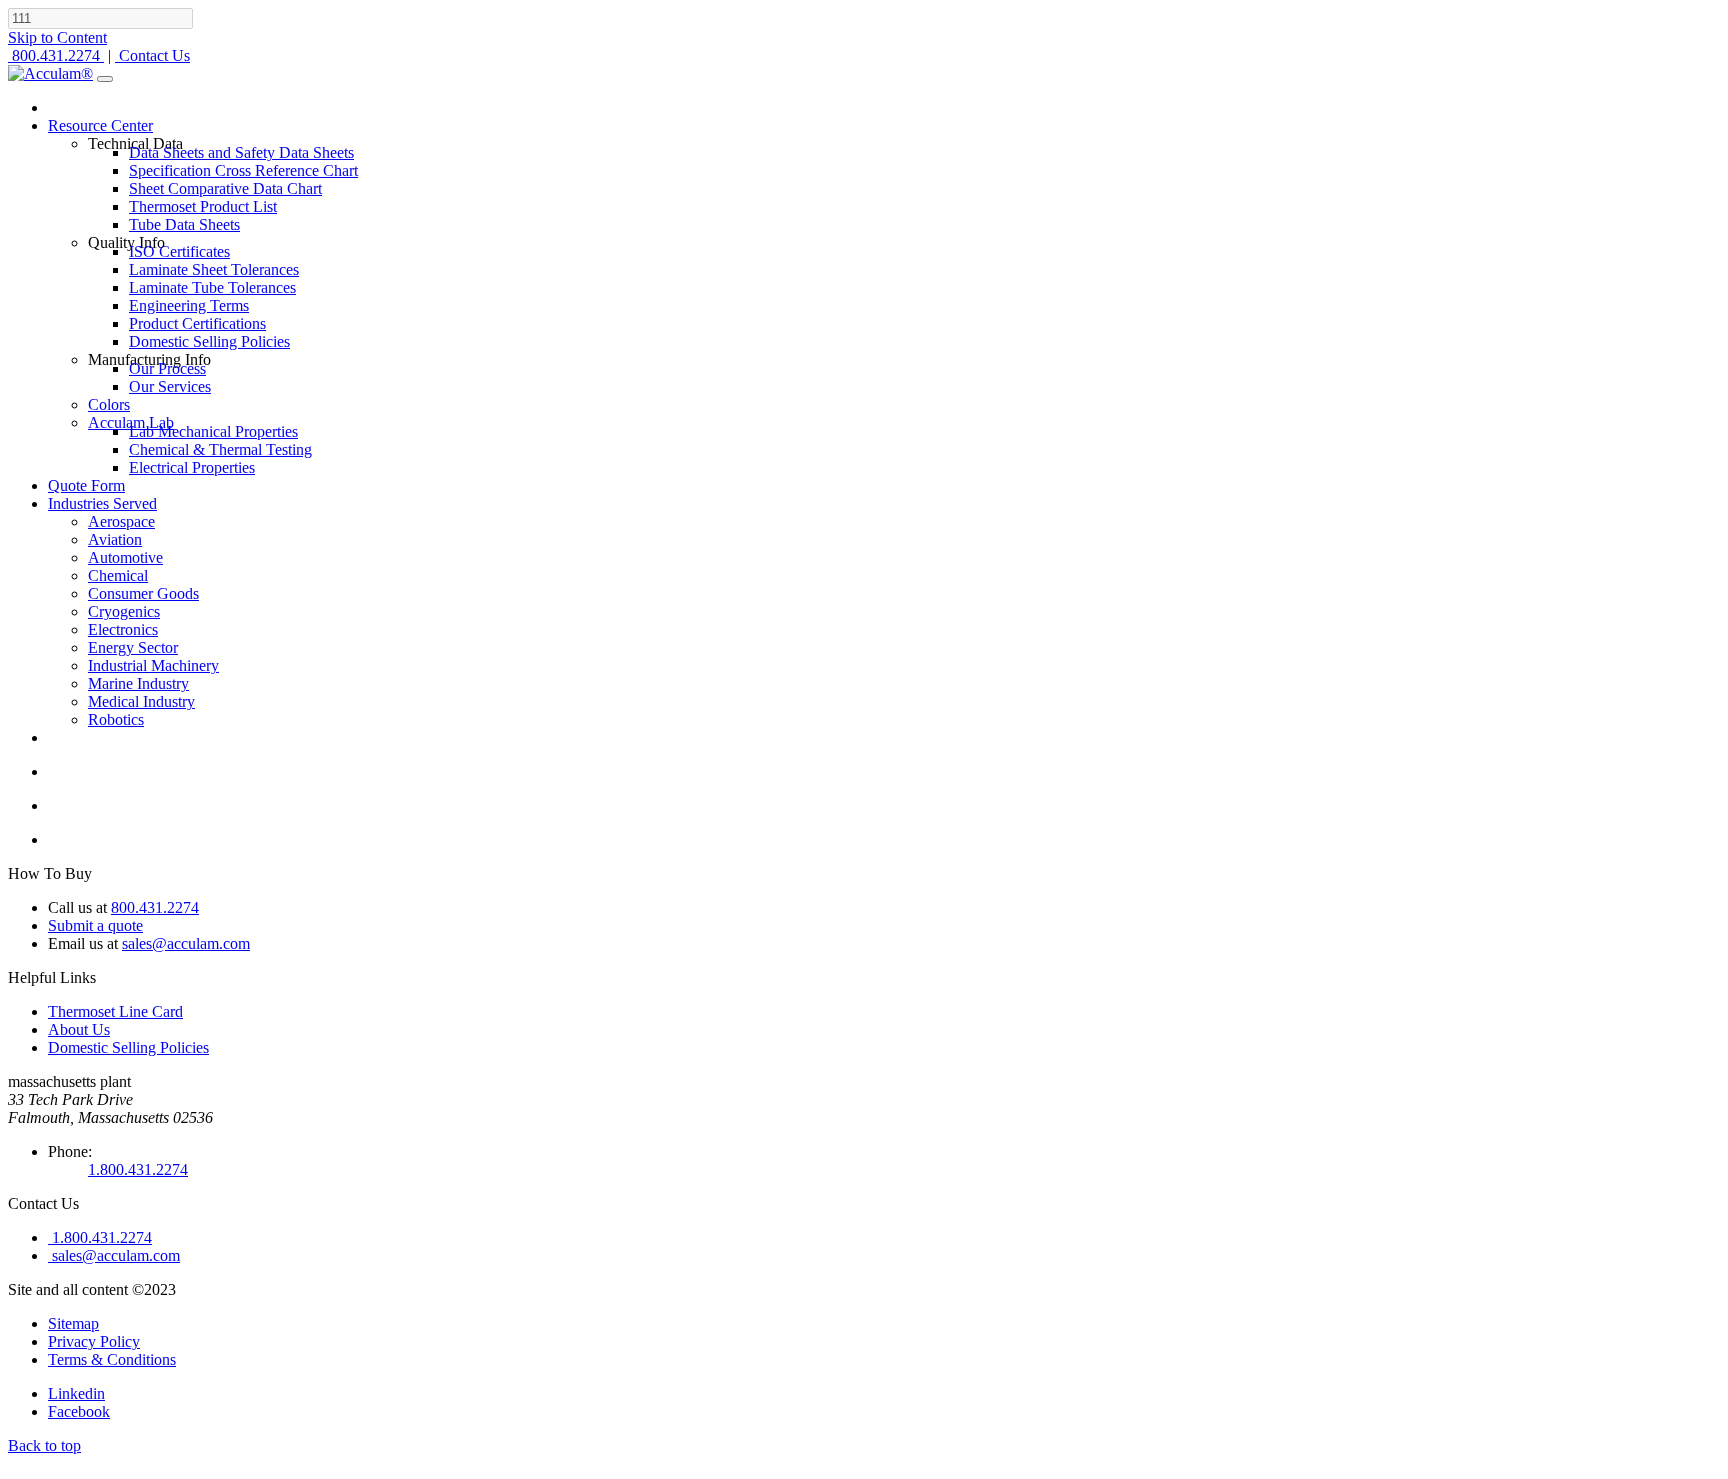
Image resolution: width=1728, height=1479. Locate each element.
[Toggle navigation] (105, 79)
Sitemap (73, 1323)
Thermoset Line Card (115, 1011)
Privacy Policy (94, 1341)
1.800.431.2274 (138, 1169)
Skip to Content (57, 37)
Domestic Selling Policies (128, 1047)
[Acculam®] (50, 73)
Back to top (44, 1445)
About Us (79, 1029)
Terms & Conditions (112, 1359)
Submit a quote (95, 925)
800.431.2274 (155, 907)
